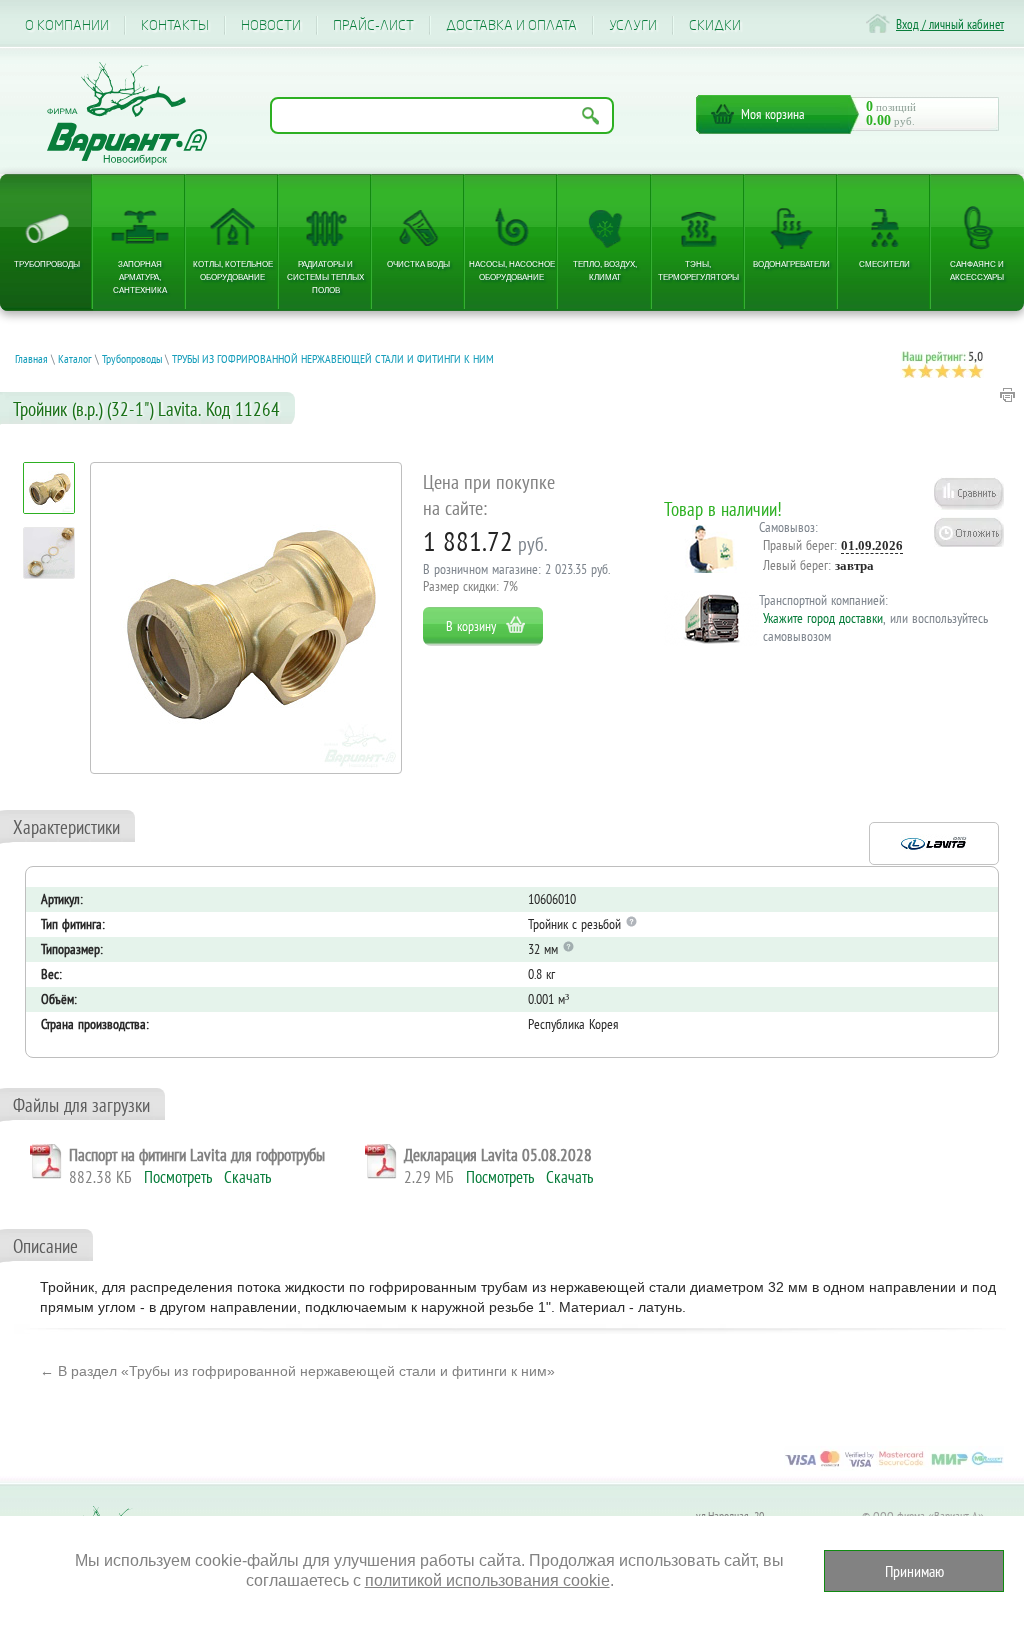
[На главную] (127, 113)
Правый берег (798, 545)
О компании (67, 25)
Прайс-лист (373, 25)
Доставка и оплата (511, 25)
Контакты (175, 25)
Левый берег (795, 565)
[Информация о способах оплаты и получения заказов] (894, 1466)
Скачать (247, 1177)
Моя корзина (773, 114)
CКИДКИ (715, 25)
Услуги (633, 25)
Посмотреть (178, 1177)
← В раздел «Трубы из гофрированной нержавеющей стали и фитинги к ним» (297, 1371)
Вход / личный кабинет (950, 24)
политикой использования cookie (487, 1580)
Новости (271, 25)
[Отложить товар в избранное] (969, 532)
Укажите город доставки (823, 618)
